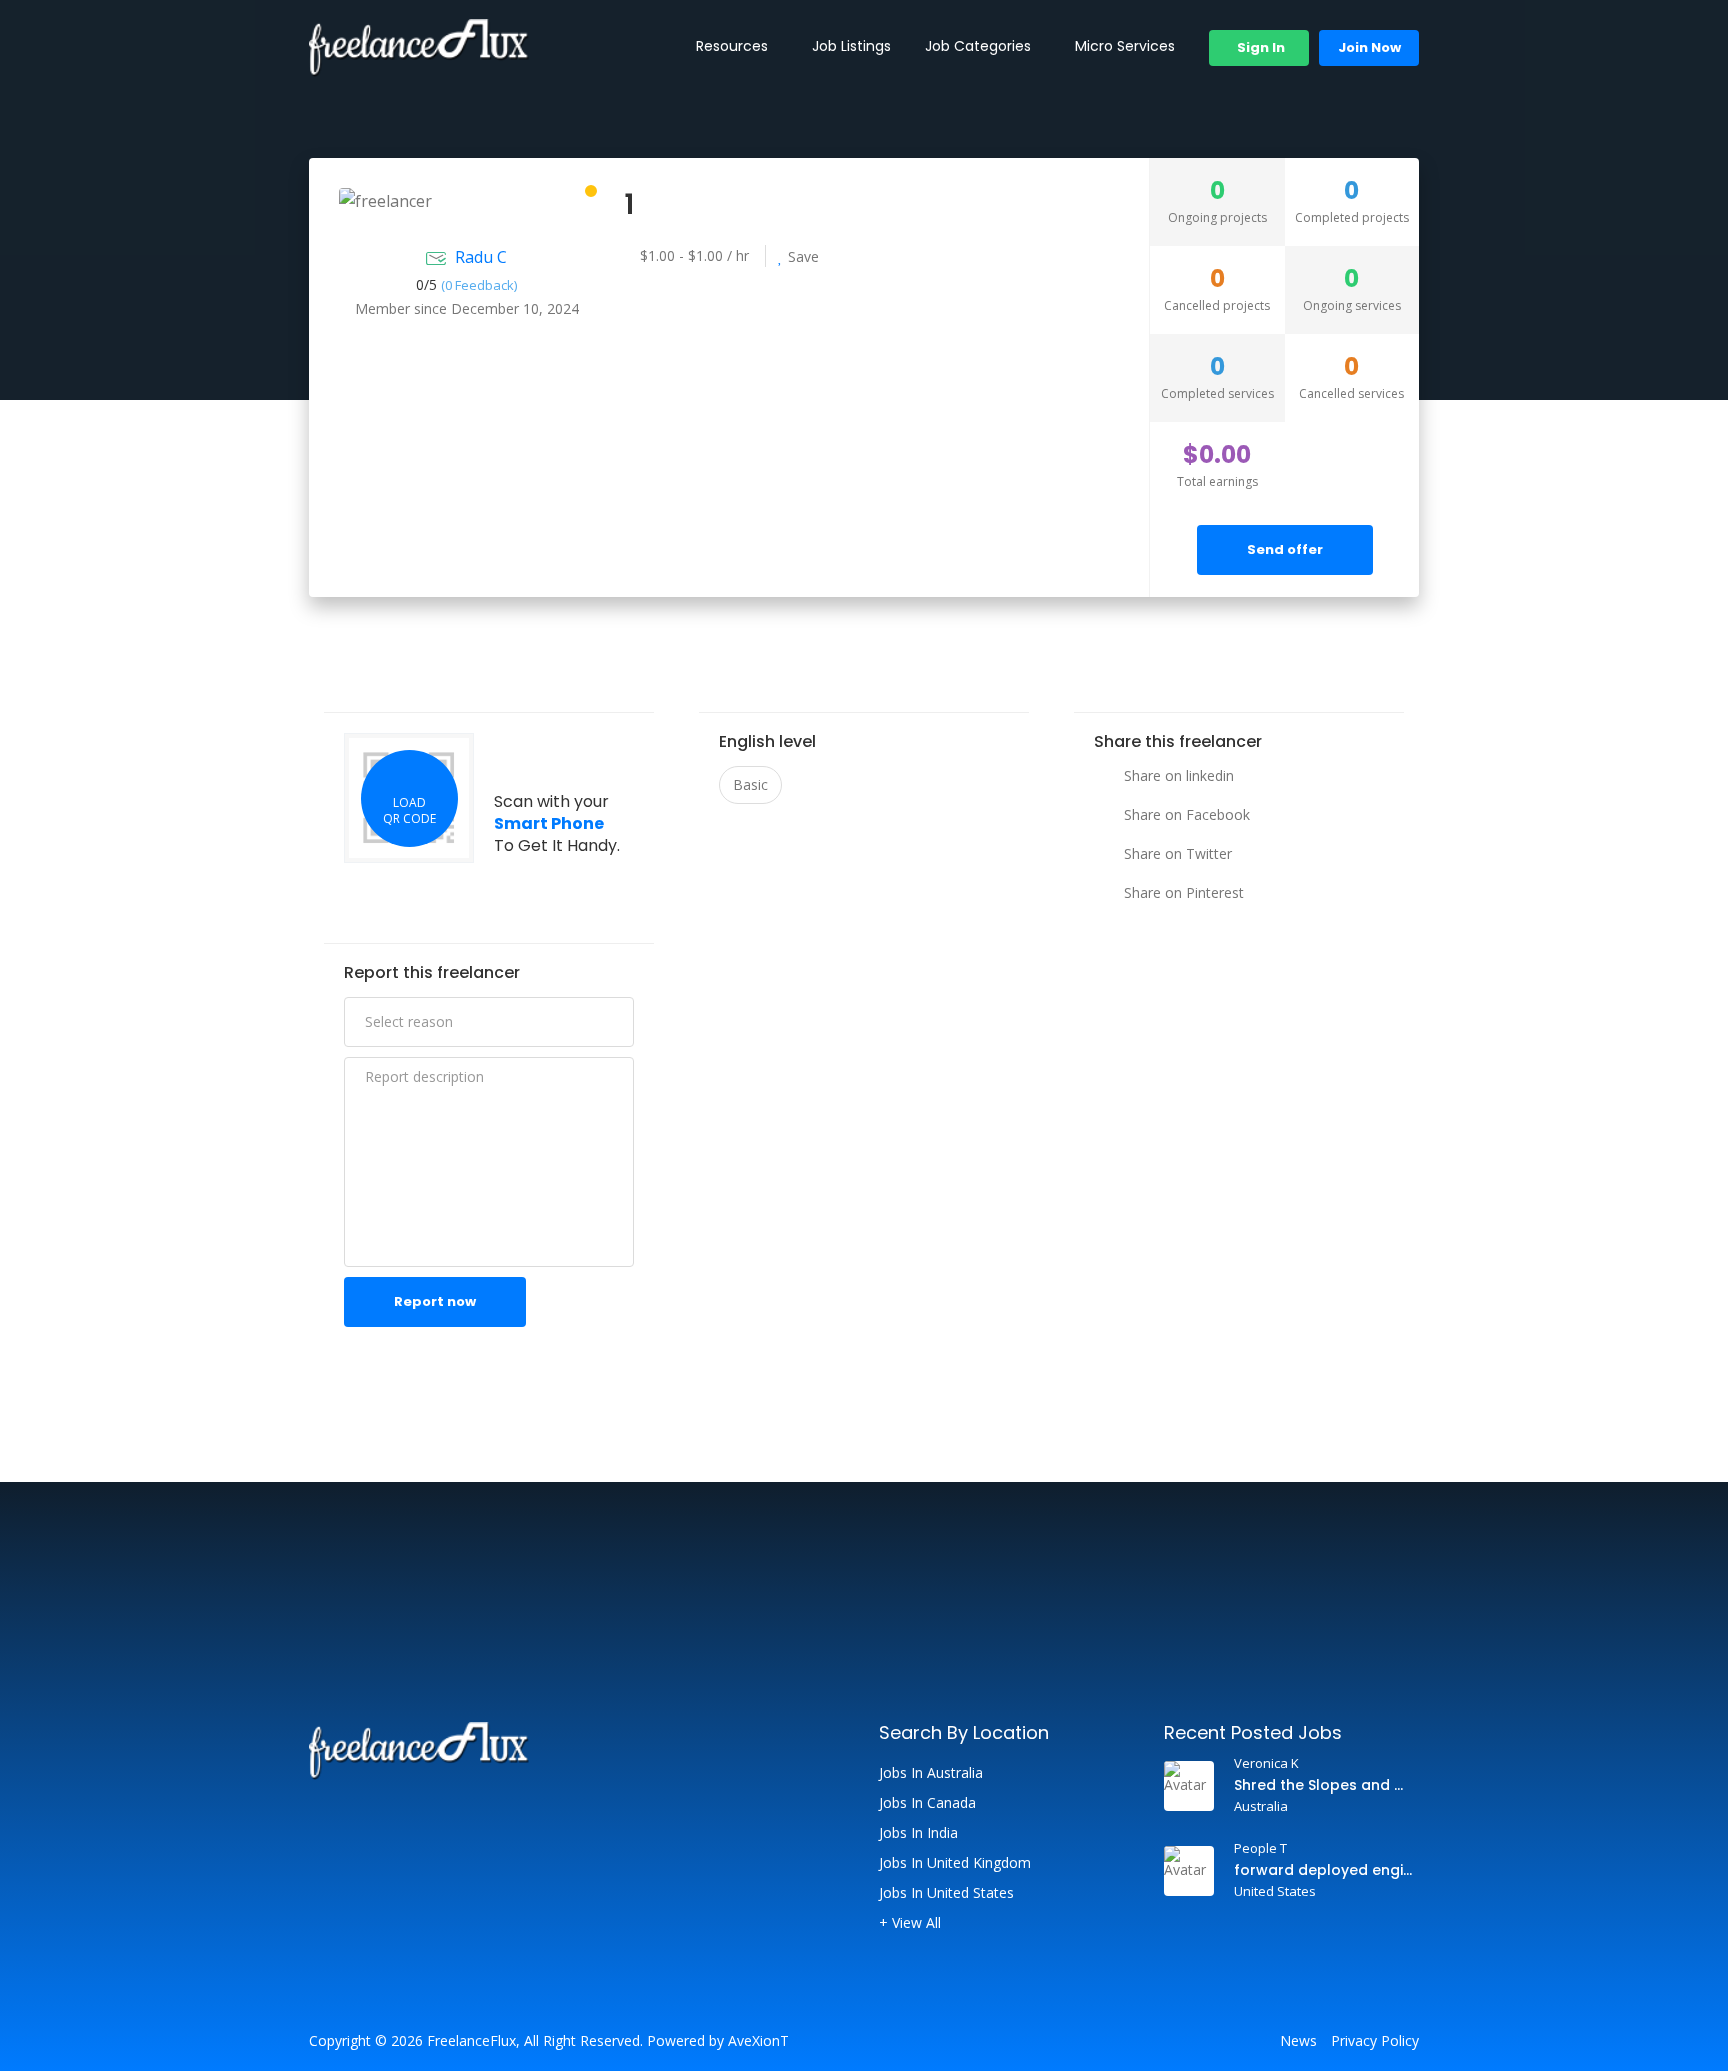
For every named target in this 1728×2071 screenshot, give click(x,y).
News (1298, 2041)
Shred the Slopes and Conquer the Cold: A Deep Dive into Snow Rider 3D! (1323, 1785)
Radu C (481, 257)
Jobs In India (918, 1833)
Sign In (1259, 47)
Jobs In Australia (931, 1773)
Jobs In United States (946, 1893)
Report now (435, 1301)
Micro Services (1125, 46)
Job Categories (978, 46)
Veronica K (1266, 1763)
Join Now (1369, 47)
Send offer (1285, 549)
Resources (732, 46)
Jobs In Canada (927, 1803)
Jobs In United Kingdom (955, 1863)
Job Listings (851, 46)
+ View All (910, 1923)
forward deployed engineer (1323, 1870)
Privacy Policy (1375, 2041)
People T (1260, 1848)
